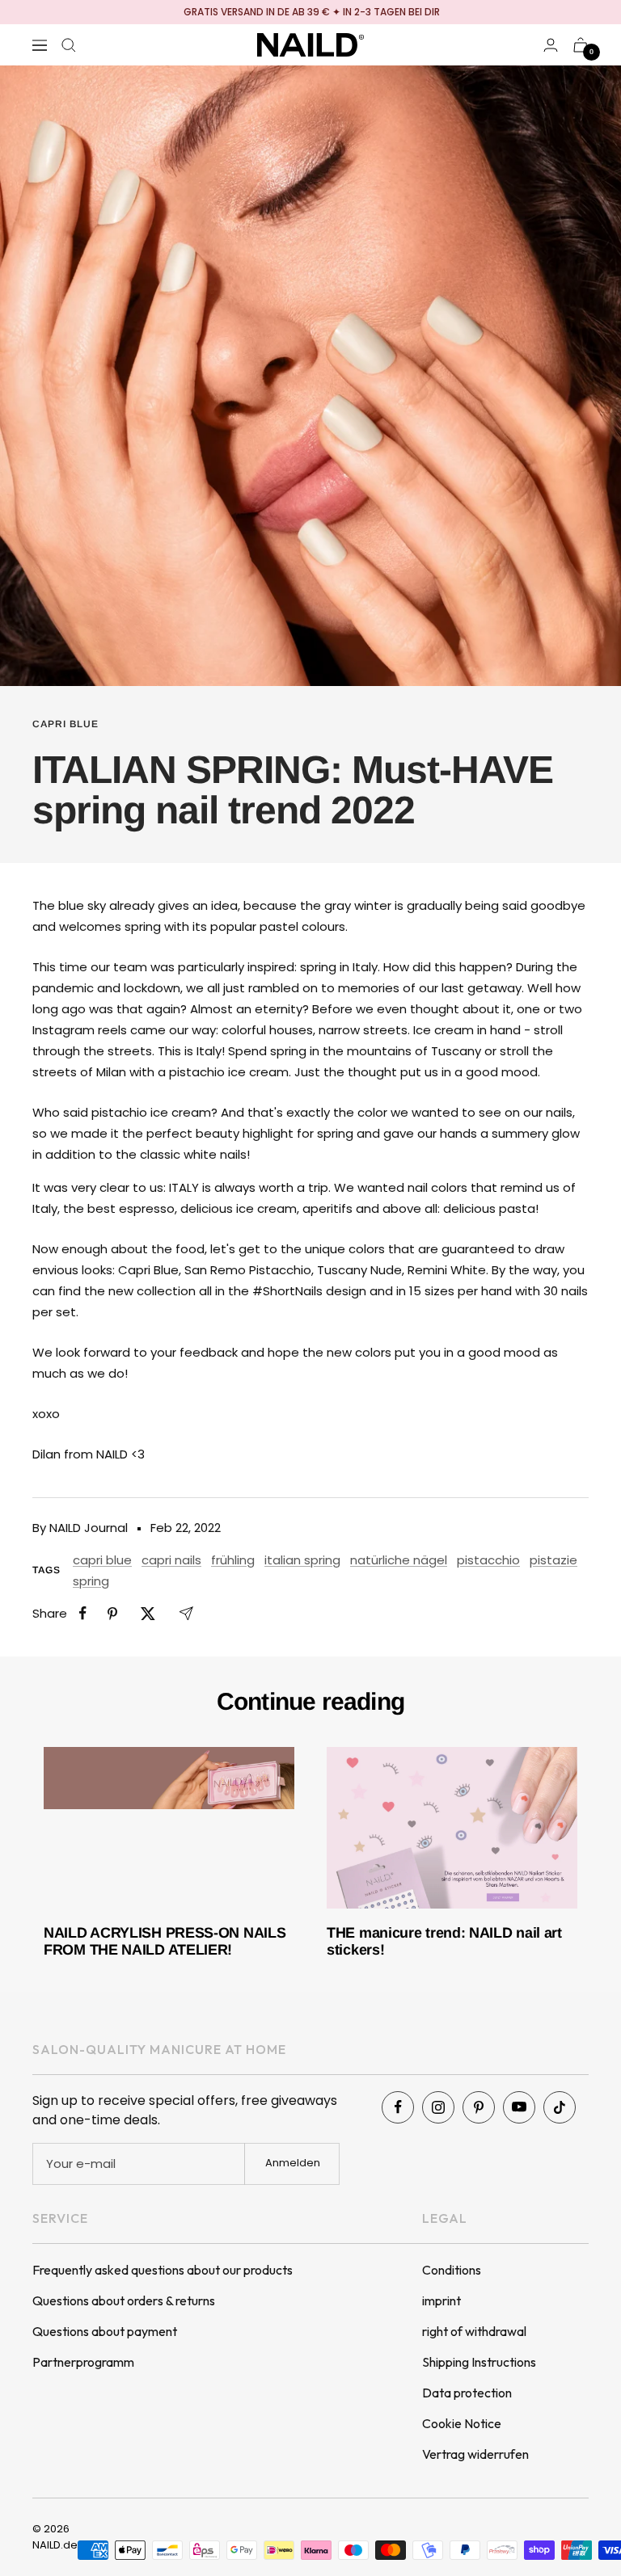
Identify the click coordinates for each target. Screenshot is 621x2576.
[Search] (69, 45)
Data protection (467, 2393)
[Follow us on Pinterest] (479, 2107)
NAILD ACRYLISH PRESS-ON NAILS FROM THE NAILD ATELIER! (165, 1942)
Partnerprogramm (83, 2362)
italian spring (302, 1560)
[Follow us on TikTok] (560, 2107)
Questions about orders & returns (124, 2300)
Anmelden (293, 2163)
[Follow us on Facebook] (398, 2107)
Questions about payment (105, 2331)
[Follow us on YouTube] (519, 2107)
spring (91, 1581)
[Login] (551, 45)
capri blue (65, 724)
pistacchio (488, 1560)
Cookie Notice (462, 2423)
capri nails (171, 1560)
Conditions (452, 2270)
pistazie (553, 1560)
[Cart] (581, 45)
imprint (441, 2300)
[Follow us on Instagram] (438, 2107)
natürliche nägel (399, 1560)
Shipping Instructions (479, 2362)
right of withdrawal (474, 2331)
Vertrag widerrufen (475, 2454)
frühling (233, 1560)
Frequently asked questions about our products (163, 2270)
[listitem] (83, 1613)
